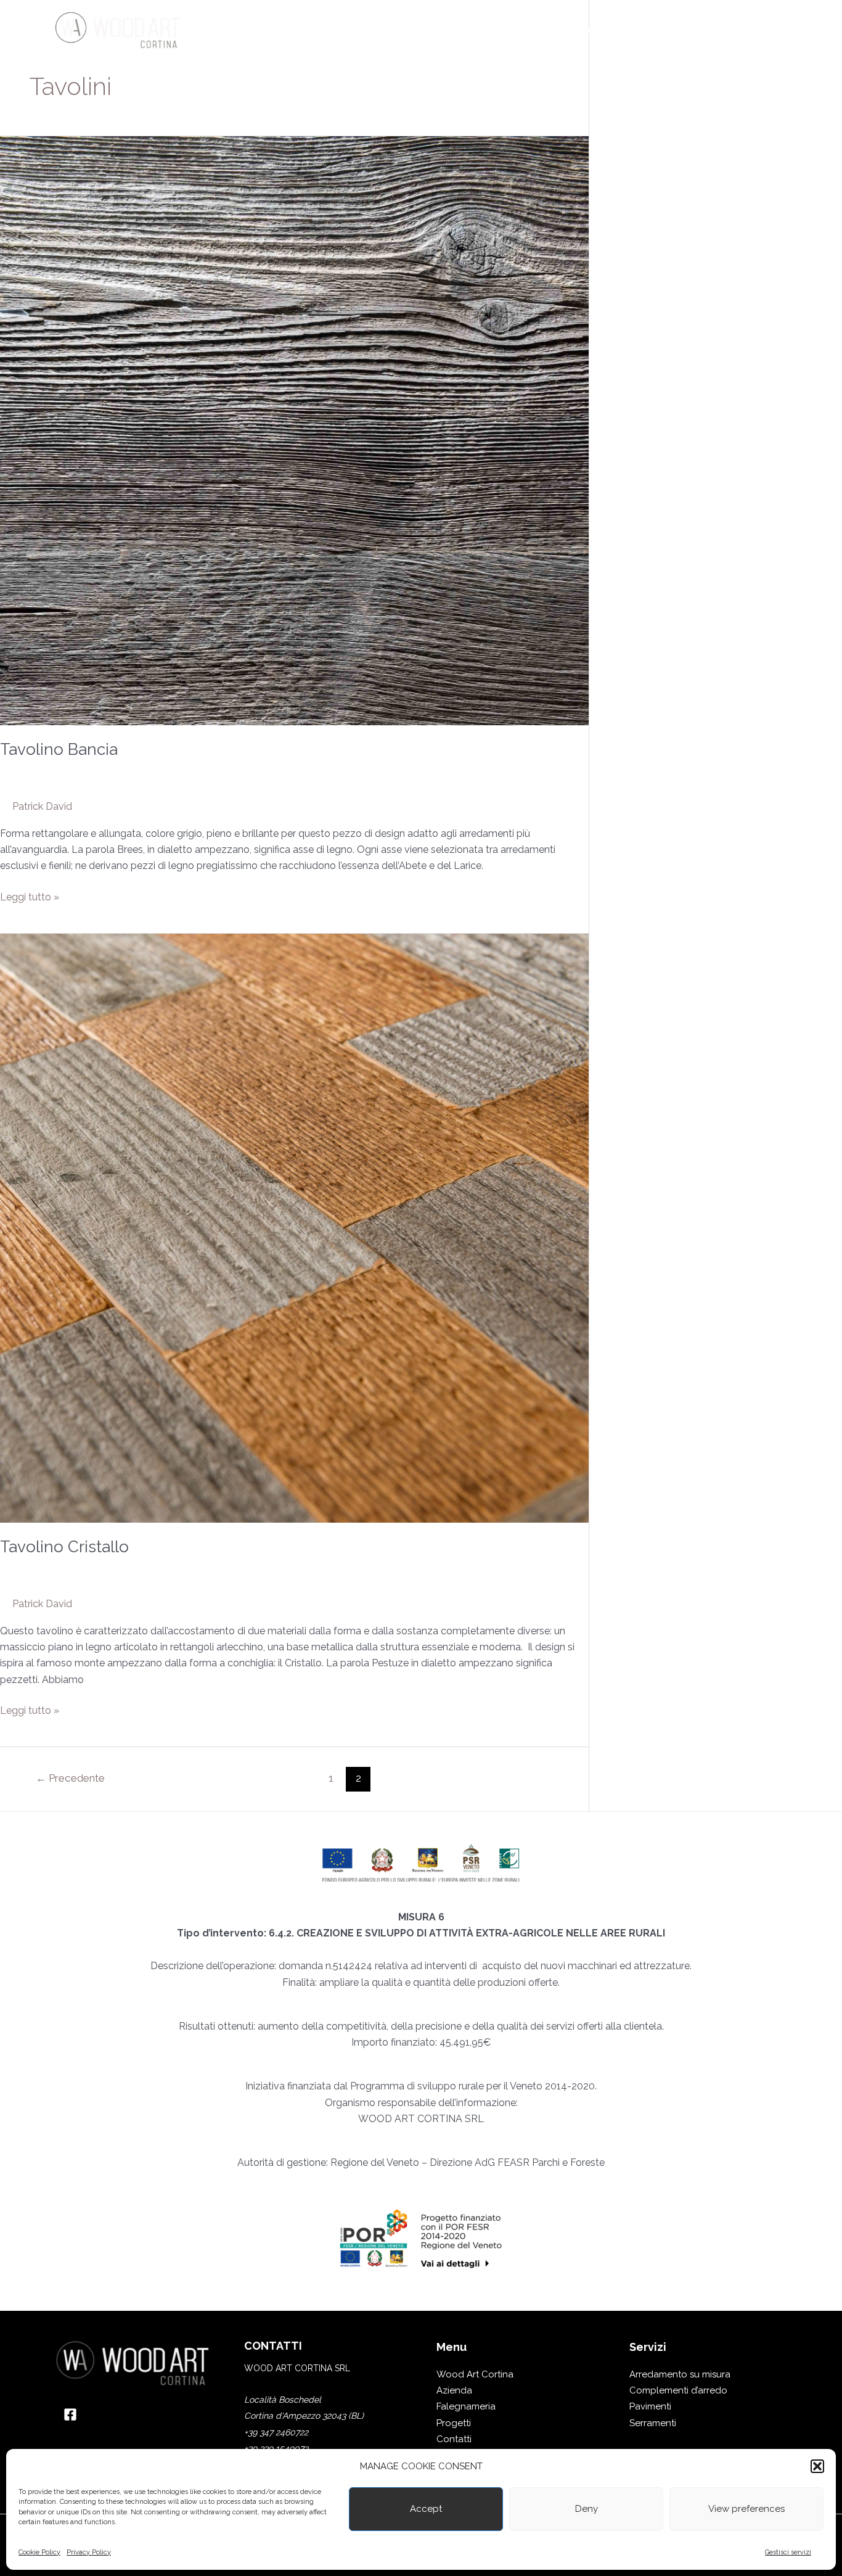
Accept (426, 2509)
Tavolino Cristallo (64, 1547)
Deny (587, 2509)
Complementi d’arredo (678, 2390)
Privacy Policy (89, 2552)
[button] (817, 2466)
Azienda (454, 2390)
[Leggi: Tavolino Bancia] (294, 430)
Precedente (70, 1778)
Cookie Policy (39, 2552)
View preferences (746, 2509)
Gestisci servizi (788, 2552)
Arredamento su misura (680, 2374)
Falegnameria (466, 2406)
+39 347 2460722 (276, 2432)
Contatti (454, 2439)
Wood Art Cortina (475, 2374)
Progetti (454, 2423)
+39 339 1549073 (276, 2448)
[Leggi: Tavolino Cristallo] (294, 1228)
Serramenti (653, 2423)
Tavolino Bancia (59, 749)
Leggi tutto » (30, 896)
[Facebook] (70, 2414)
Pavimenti (650, 2406)
